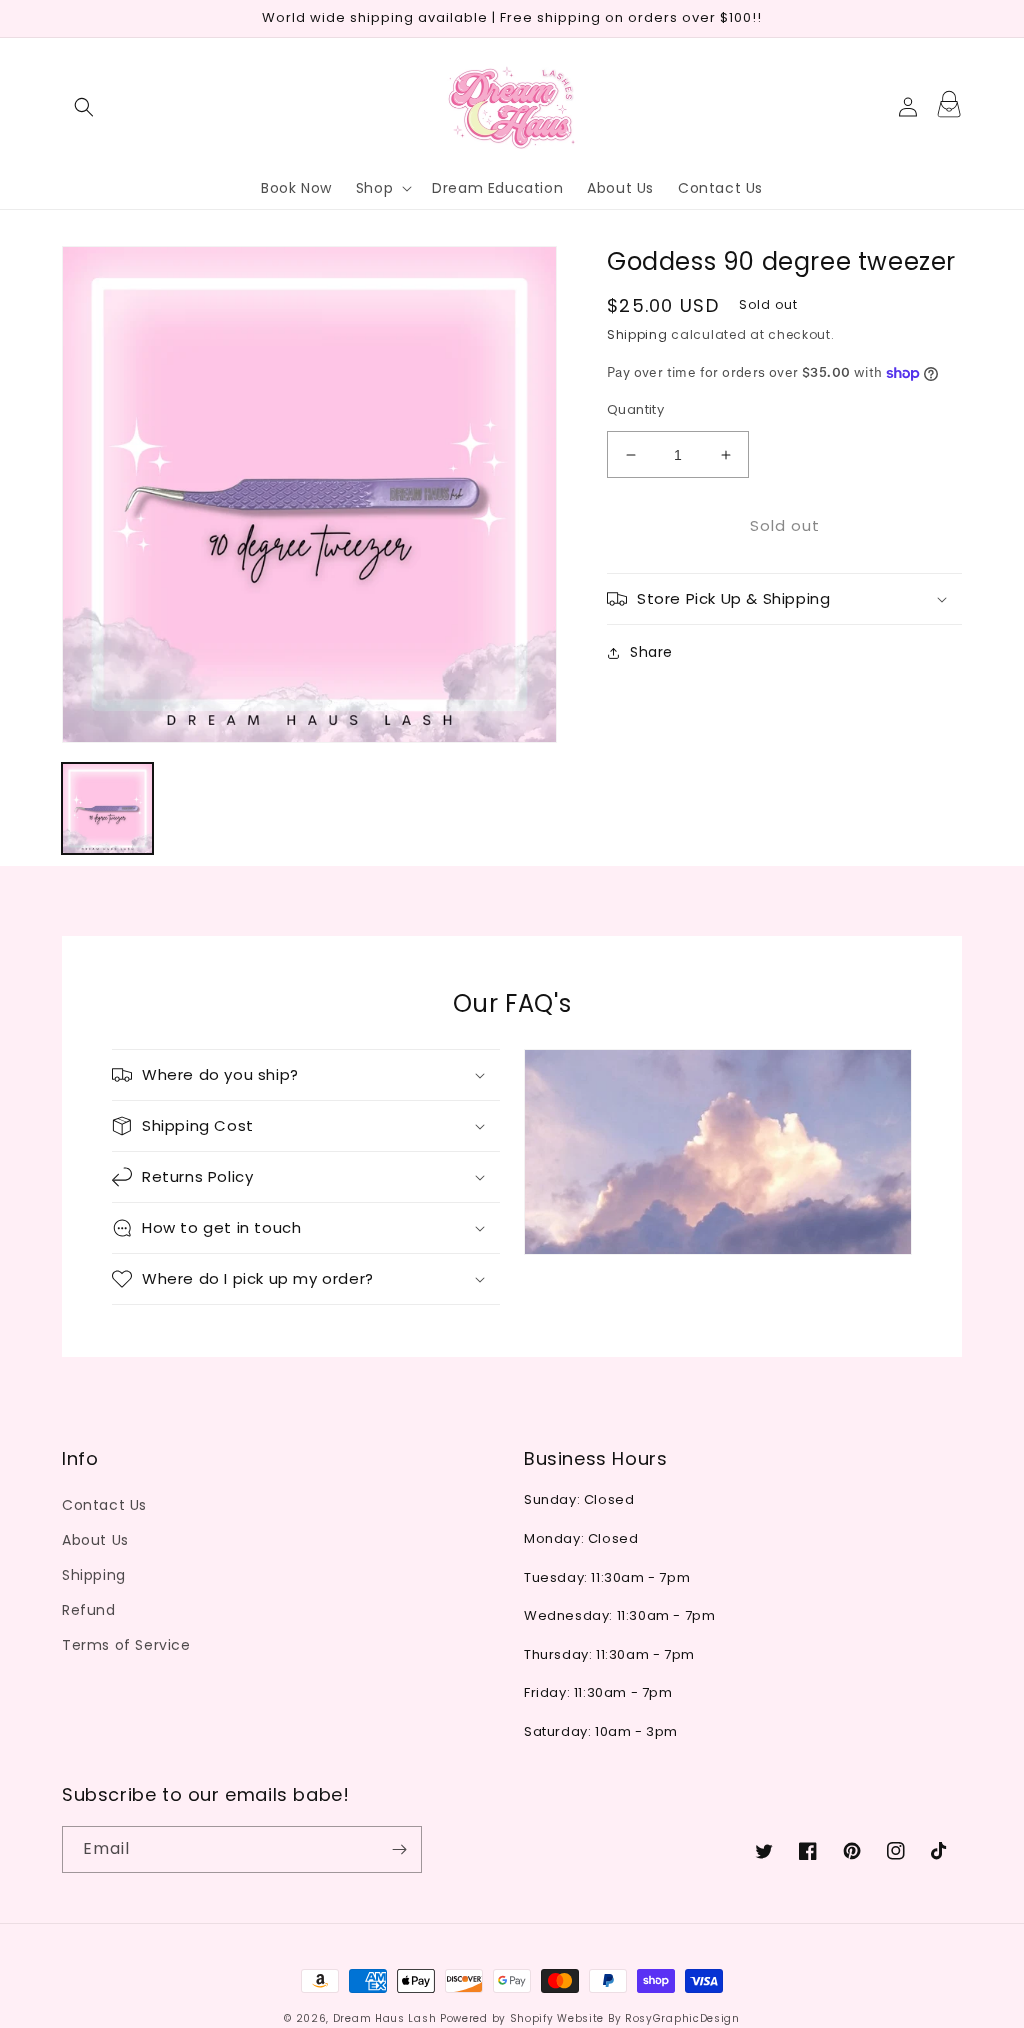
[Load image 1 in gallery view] (107, 808)
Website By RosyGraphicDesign (648, 2018)
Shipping (637, 334)
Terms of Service (126, 1645)
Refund (89, 1610)
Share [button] (651, 652)
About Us (95, 1540)
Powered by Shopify (497, 2018)
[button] (84, 107)
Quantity (635, 409)
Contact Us (104, 1505)
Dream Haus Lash (385, 2018)
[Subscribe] (399, 1849)
